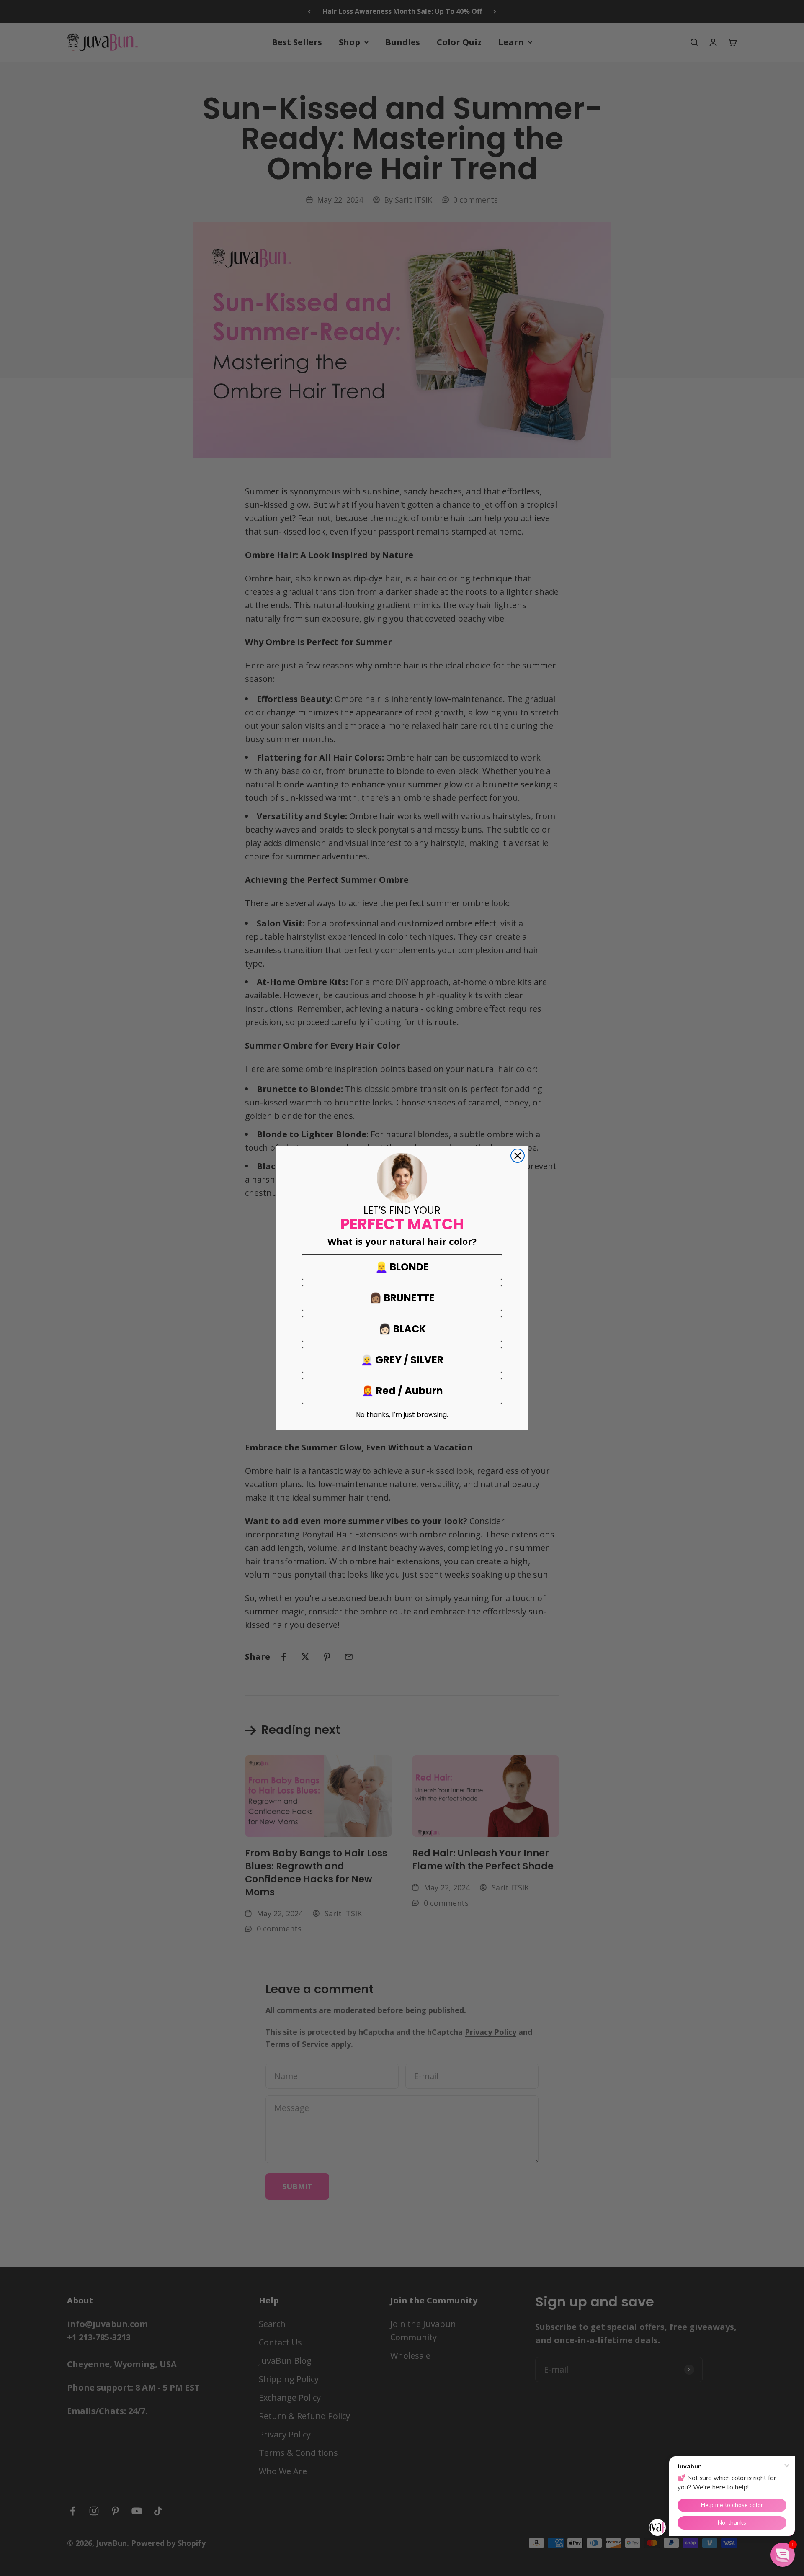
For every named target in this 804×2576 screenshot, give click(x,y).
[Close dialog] (518, 1156)
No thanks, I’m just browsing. (402, 1415)
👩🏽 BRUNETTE (402, 1298)
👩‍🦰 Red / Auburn (402, 1391)
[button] (783, 2555)
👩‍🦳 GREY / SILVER (402, 1360)
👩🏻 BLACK (402, 1329)
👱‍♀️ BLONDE (402, 1267)
